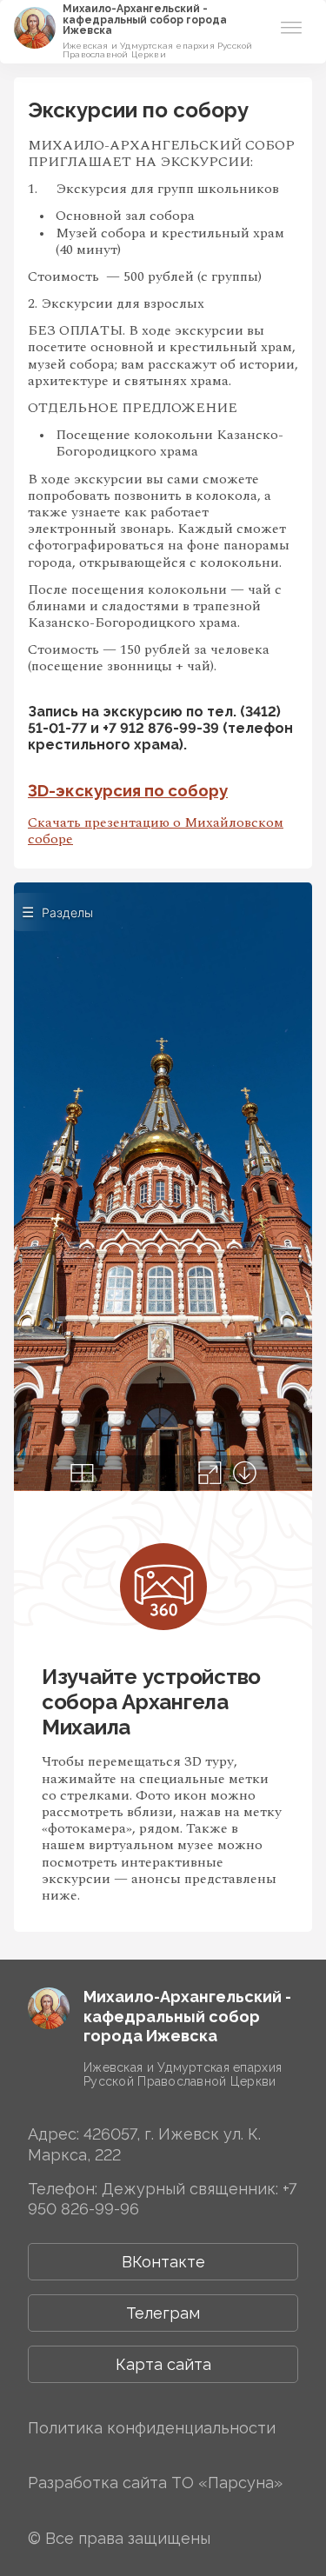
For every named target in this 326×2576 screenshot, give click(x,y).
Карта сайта (163, 2364)
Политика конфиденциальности (152, 2428)
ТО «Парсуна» (227, 2483)
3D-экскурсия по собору (128, 790)
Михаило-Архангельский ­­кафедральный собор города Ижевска (145, 20)
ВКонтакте (163, 2262)
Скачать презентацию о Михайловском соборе (156, 831)
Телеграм (163, 2313)
